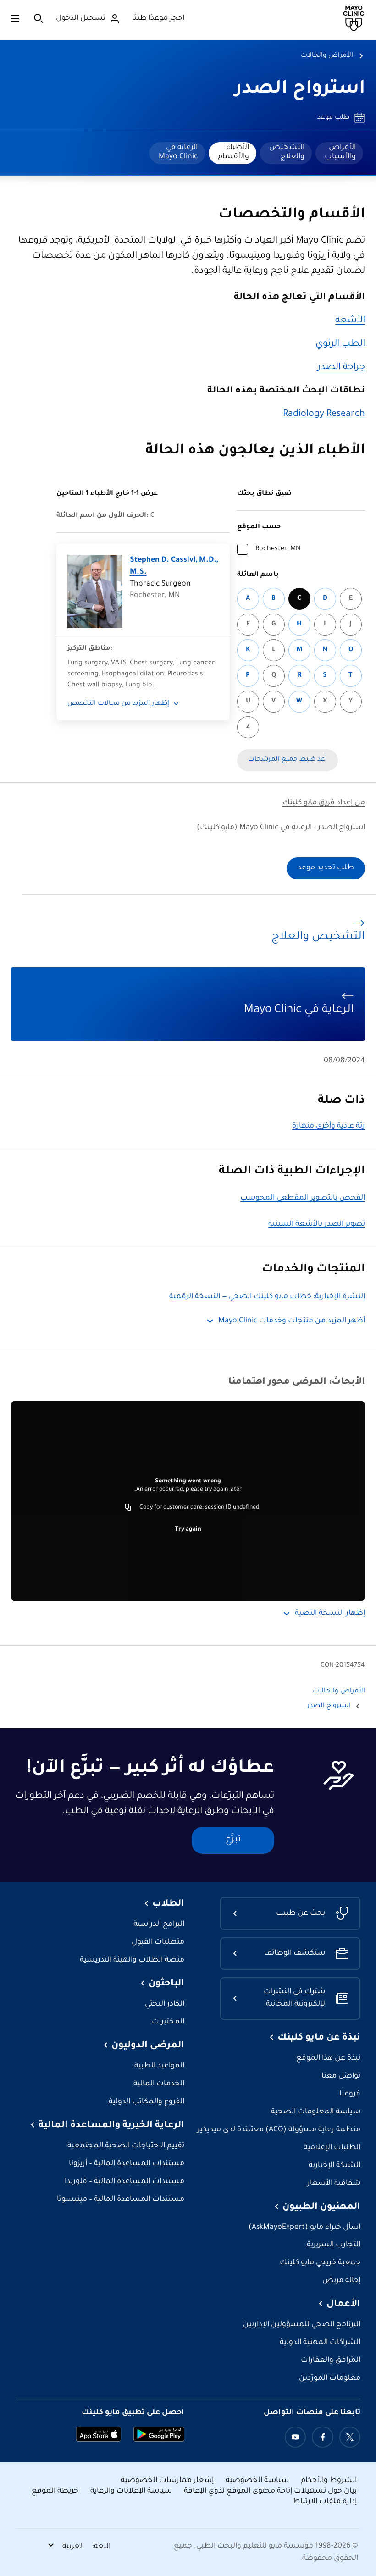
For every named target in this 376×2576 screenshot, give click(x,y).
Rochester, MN (278, 549)
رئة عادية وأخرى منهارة (329, 1126)
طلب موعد (333, 118)
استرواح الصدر (300, 90)
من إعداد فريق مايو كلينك (324, 803)
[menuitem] (339, 153)
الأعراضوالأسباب (340, 152)
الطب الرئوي (340, 344)
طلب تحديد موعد (326, 868)
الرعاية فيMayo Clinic (178, 152)
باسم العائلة (258, 575)
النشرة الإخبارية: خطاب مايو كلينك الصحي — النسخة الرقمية (267, 1297)
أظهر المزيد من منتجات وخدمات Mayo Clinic (292, 1321)
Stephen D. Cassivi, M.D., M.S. (174, 567)
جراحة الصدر (341, 368)
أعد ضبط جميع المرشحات (288, 760)
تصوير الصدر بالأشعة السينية (317, 1224)
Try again (188, 1530)
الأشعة (350, 321)
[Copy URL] (128, 1508)
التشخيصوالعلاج (287, 152)
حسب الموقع (259, 527)
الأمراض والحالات (327, 56)
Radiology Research (324, 415)
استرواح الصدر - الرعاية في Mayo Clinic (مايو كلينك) (281, 828)
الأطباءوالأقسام (233, 152)
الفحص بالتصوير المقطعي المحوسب (303, 1198)
